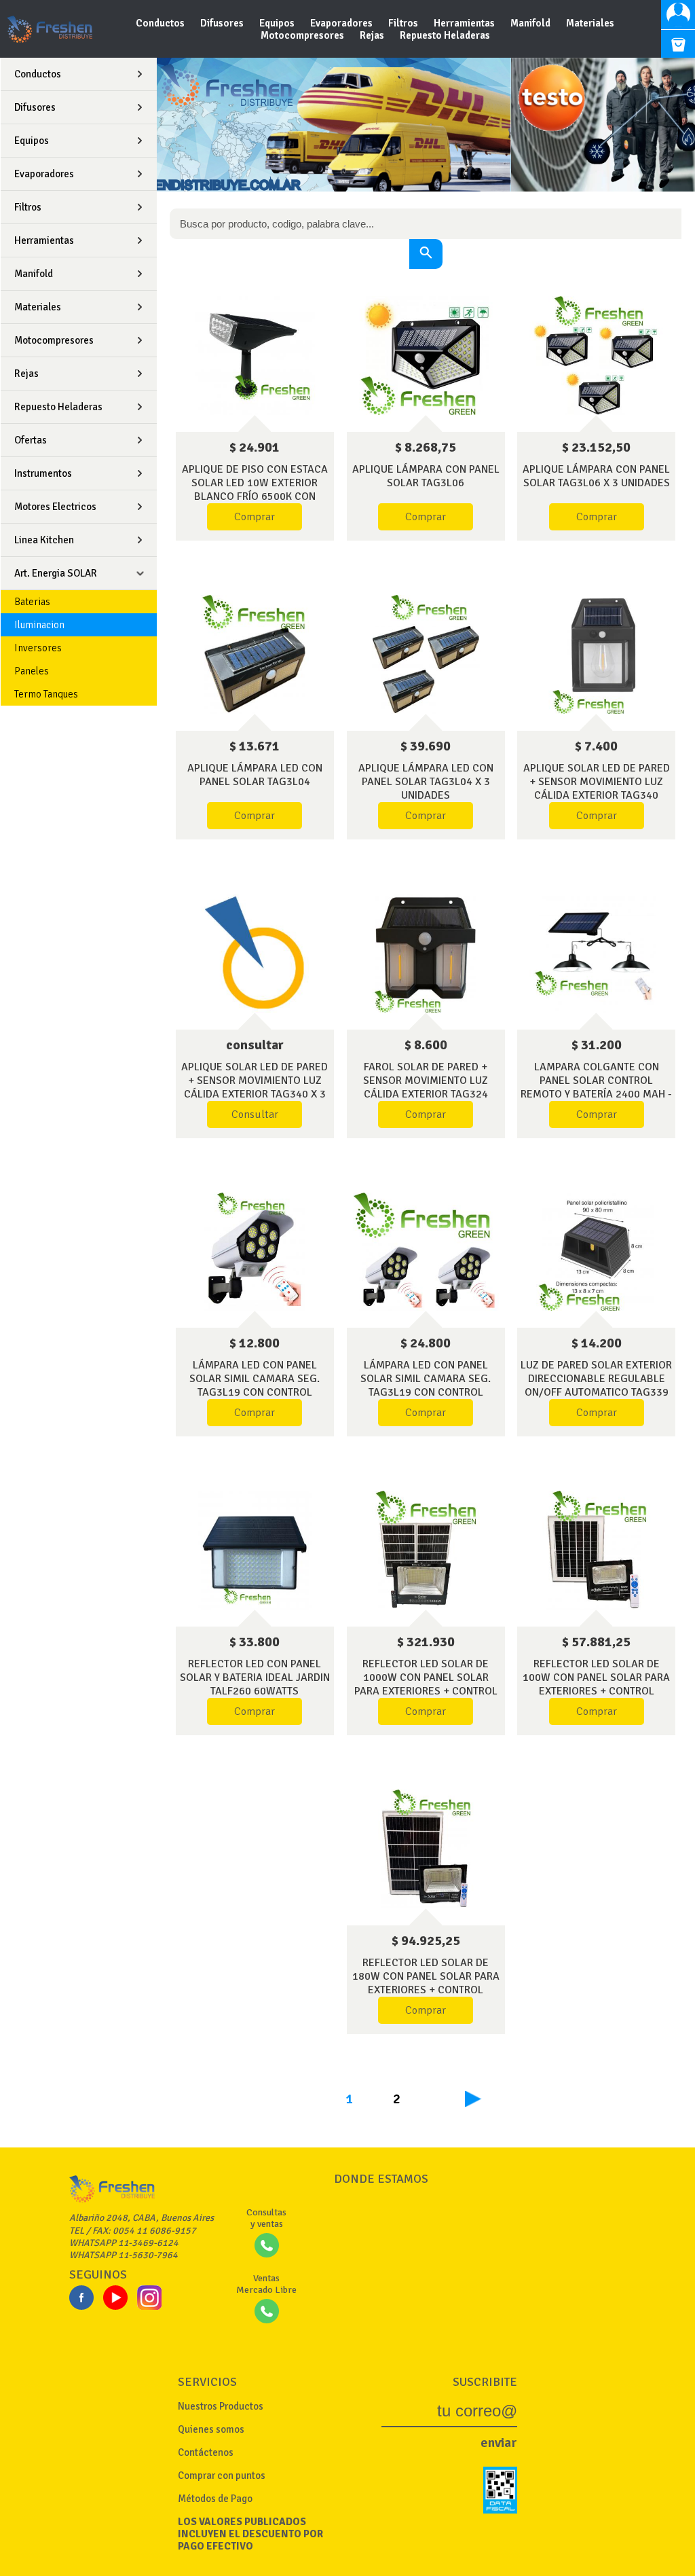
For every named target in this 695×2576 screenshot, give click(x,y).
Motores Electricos (55, 507)
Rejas (373, 35)
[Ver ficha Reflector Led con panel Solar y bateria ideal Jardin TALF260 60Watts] (255, 1550)
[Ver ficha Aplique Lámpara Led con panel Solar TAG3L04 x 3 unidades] (426, 654)
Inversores (38, 648)
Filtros (404, 23)
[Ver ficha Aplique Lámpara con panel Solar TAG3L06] (426, 356)
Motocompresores (303, 35)
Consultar (255, 1114)
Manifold (531, 23)
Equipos (278, 23)
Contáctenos (206, 2452)
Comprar (255, 517)
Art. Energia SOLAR (56, 573)
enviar (499, 2443)
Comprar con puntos (222, 2475)
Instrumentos (43, 473)
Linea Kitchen (44, 540)
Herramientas (465, 23)
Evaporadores (342, 23)
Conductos (161, 23)
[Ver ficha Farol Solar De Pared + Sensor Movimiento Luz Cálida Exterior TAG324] (426, 953)
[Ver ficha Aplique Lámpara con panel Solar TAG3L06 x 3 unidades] (596, 356)
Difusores (223, 23)
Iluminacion (39, 625)
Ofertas (31, 440)
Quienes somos (211, 2429)
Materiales (590, 23)
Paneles (32, 671)
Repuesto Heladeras (445, 35)
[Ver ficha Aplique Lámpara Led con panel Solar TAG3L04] (255, 654)
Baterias (32, 602)
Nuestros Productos (221, 2406)
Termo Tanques (46, 694)
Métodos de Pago (215, 2499)
